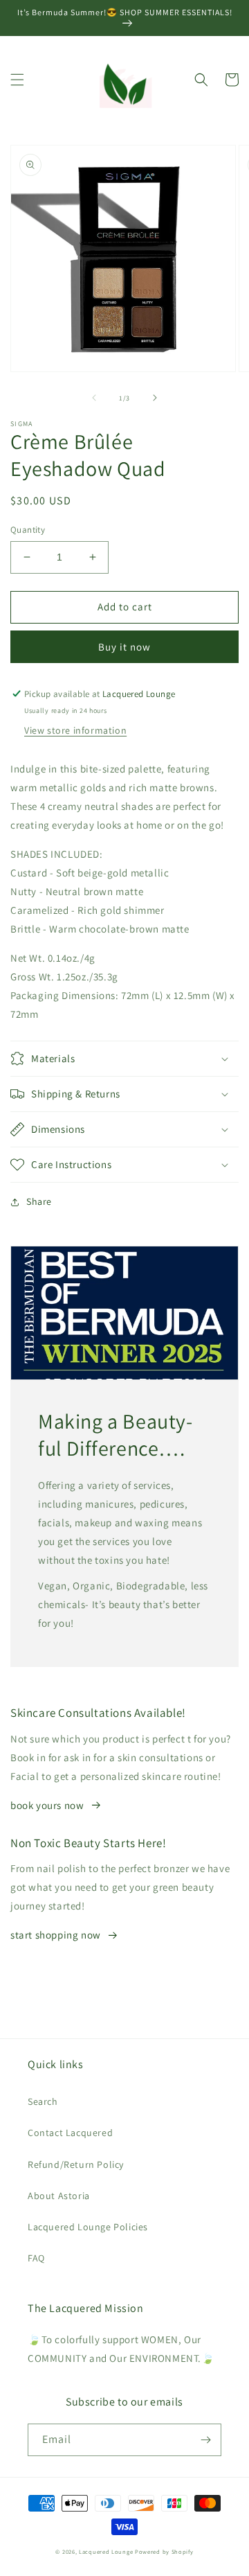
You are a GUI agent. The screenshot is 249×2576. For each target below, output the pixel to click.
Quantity (28, 530)
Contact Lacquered (70, 2133)
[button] (17, 80)
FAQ (36, 2258)
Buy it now (124, 647)
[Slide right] (155, 398)
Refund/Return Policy (76, 2164)
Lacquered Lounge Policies (88, 2227)
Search (43, 2101)
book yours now (47, 1805)
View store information (75, 730)
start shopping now (56, 1935)
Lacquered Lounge (107, 2551)
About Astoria (59, 2196)
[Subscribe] (205, 2440)
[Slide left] (94, 398)
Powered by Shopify (164, 2551)
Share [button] (39, 1201)
